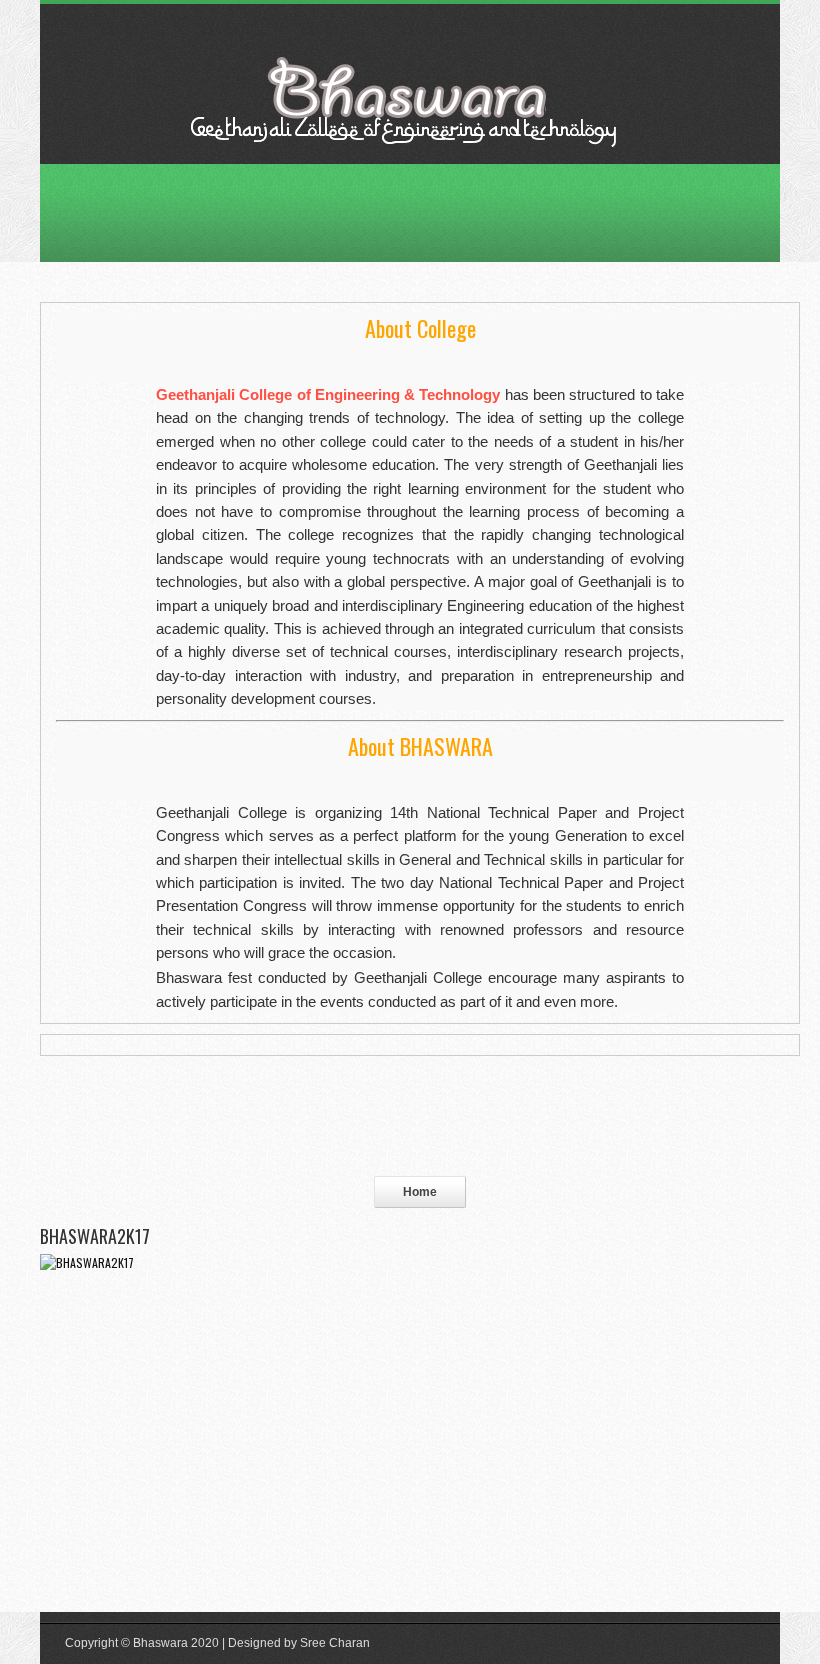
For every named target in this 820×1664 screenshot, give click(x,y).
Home (420, 1192)
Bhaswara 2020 (176, 1643)
